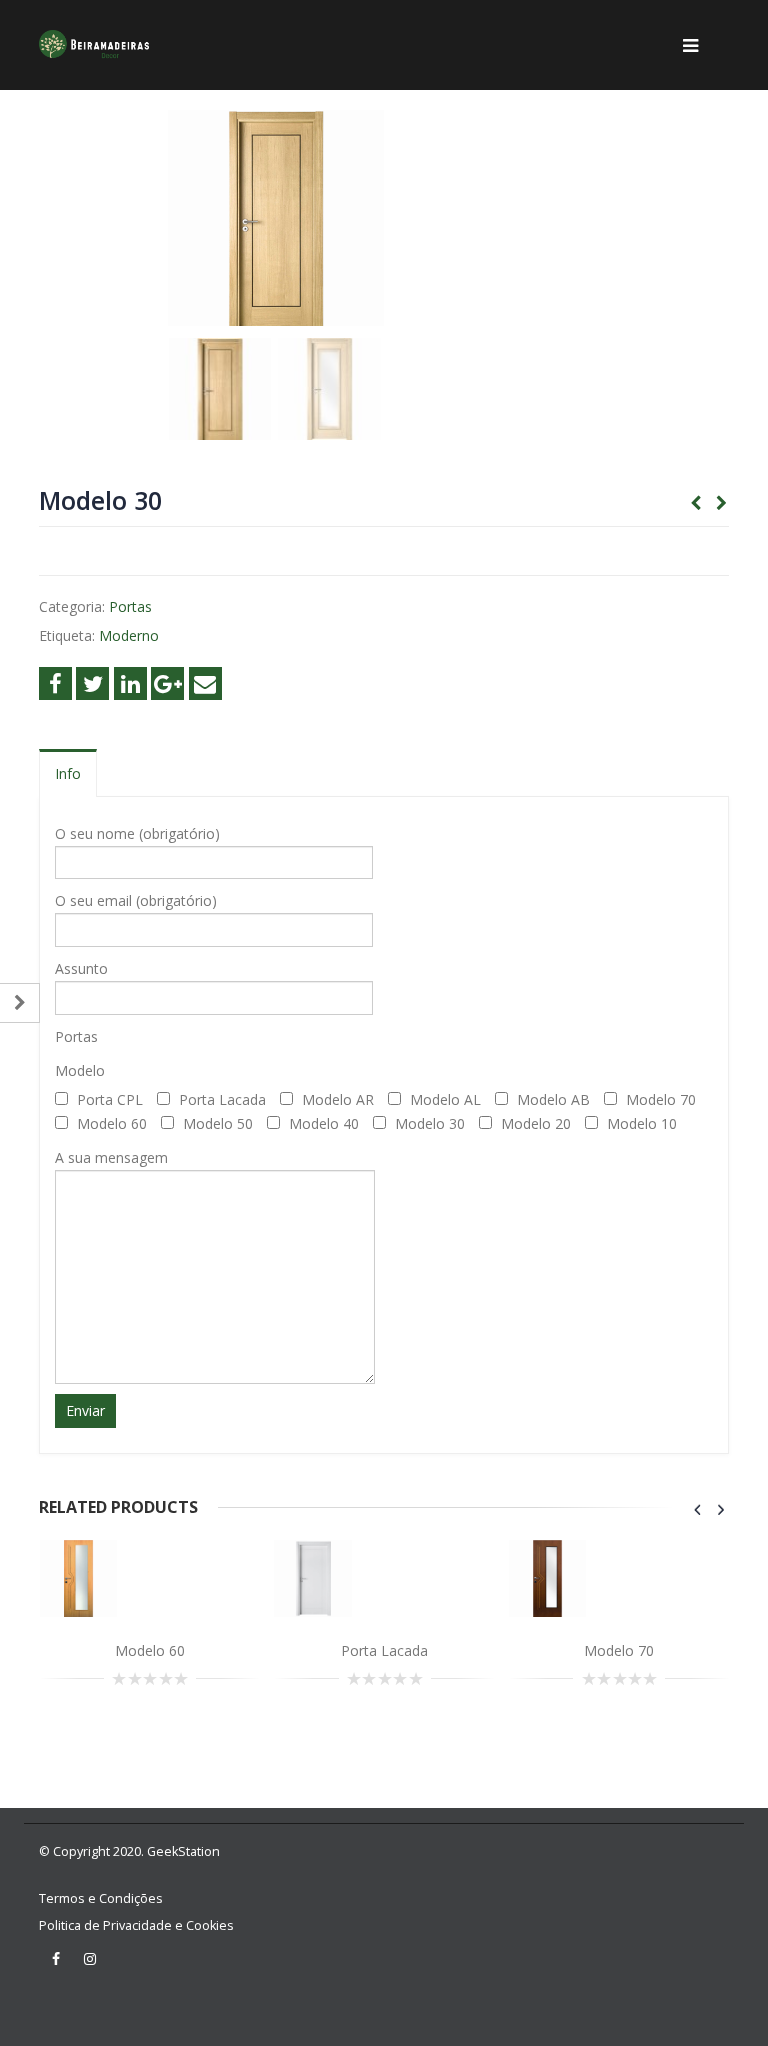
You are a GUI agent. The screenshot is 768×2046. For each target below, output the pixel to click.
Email (205, 683)
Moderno (129, 635)
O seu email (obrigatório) (136, 900)
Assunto (81, 968)
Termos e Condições (101, 1898)
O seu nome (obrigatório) (137, 833)
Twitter (92, 683)
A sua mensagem (111, 1157)
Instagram (90, 1959)
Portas (130, 606)
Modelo (80, 1070)
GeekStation (183, 1851)
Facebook (55, 683)
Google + (167, 683)
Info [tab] (68, 773)
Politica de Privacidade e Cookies (136, 1925)
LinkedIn (130, 683)
